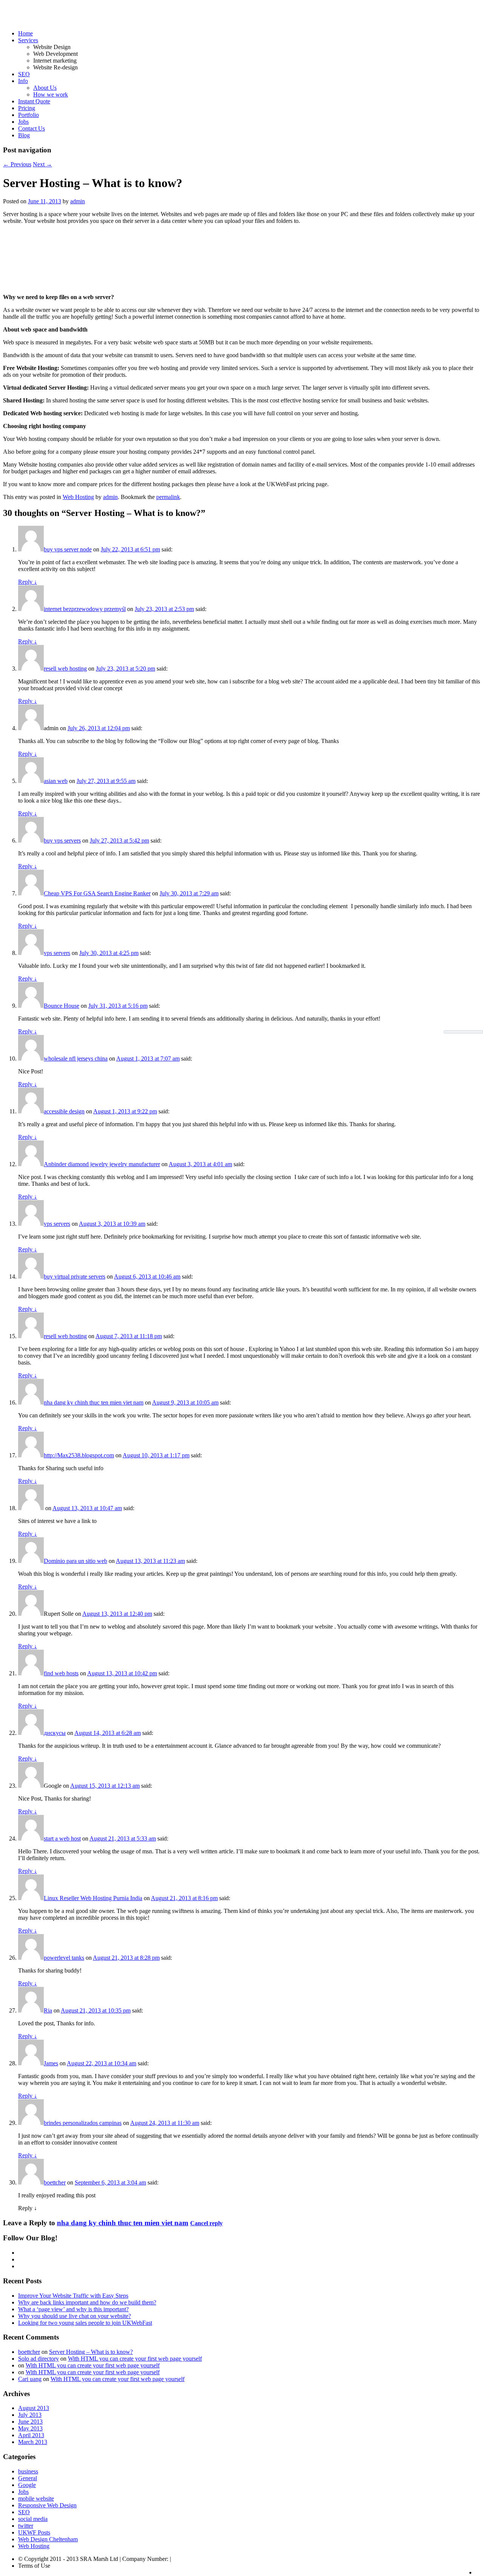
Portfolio (28, 115)
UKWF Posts (34, 2532)
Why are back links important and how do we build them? (87, 2302)
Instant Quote (34, 101)
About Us (45, 88)
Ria (48, 2010)
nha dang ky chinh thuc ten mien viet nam (94, 1402)
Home (25, 33)
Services (28, 40)
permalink (168, 497)
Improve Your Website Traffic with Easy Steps (73, 2296)
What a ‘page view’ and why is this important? (73, 2309)
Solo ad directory (38, 2359)
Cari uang (30, 2379)
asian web (56, 781)
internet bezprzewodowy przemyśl (85, 609)
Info (23, 81)
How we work (51, 94)
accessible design (64, 1111)
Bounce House (62, 1006)
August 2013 (34, 2408)
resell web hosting (65, 669)
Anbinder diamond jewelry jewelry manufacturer (102, 1164)
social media (33, 2519)
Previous (17, 164)
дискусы (55, 1733)
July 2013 (30, 2415)
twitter (26, 2526)
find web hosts (61, 1673)
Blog (24, 135)
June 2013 (30, 2422)
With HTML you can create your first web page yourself (135, 2359)
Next (42, 164)
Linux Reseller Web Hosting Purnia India (93, 1898)
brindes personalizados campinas (83, 2123)
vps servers (57, 953)
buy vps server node (68, 549)
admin (78, 201)
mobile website (36, 2498)
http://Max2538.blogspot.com (79, 1455)
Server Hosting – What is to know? (91, 2352)
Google (27, 2485)
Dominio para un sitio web (75, 1561)
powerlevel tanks (64, 1958)
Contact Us (32, 128)
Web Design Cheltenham (48, 2539)
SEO (24, 74)
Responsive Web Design (47, 2505)
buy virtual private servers (75, 1276)
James (51, 2063)
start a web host (62, 1838)
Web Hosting (78, 497)
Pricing (27, 108)
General (28, 2478)
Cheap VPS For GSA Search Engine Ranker (97, 893)
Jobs (23, 122)
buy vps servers (62, 841)
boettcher (55, 2182)
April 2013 (31, 2435)
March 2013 (33, 2442)
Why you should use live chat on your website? (75, 2316)
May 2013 (30, 2428)
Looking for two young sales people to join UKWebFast (85, 2323)
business (28, 2471)
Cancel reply (206, 2223)
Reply (28, 582)
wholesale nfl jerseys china (76, 1058)
